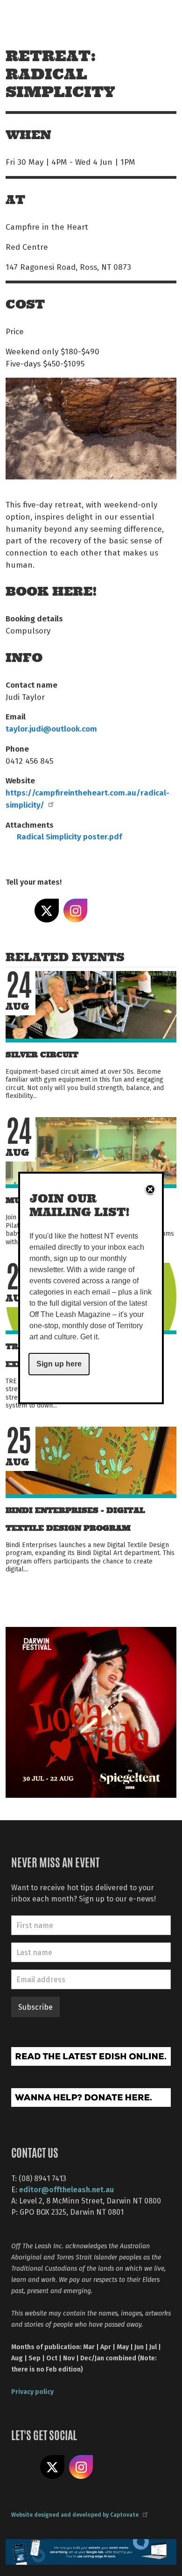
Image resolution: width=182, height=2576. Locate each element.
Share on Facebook (18, 911)
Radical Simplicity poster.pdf (70, 836)
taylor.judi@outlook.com (51, 728)
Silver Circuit (42, 1055)
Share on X (47, 911)
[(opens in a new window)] (91, 1711)
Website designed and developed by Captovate (75, 2514)
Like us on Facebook (23, 2467)
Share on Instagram (76, 911)
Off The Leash (28, 18)
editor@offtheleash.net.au (66, 2189)
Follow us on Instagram (81, 2467)
